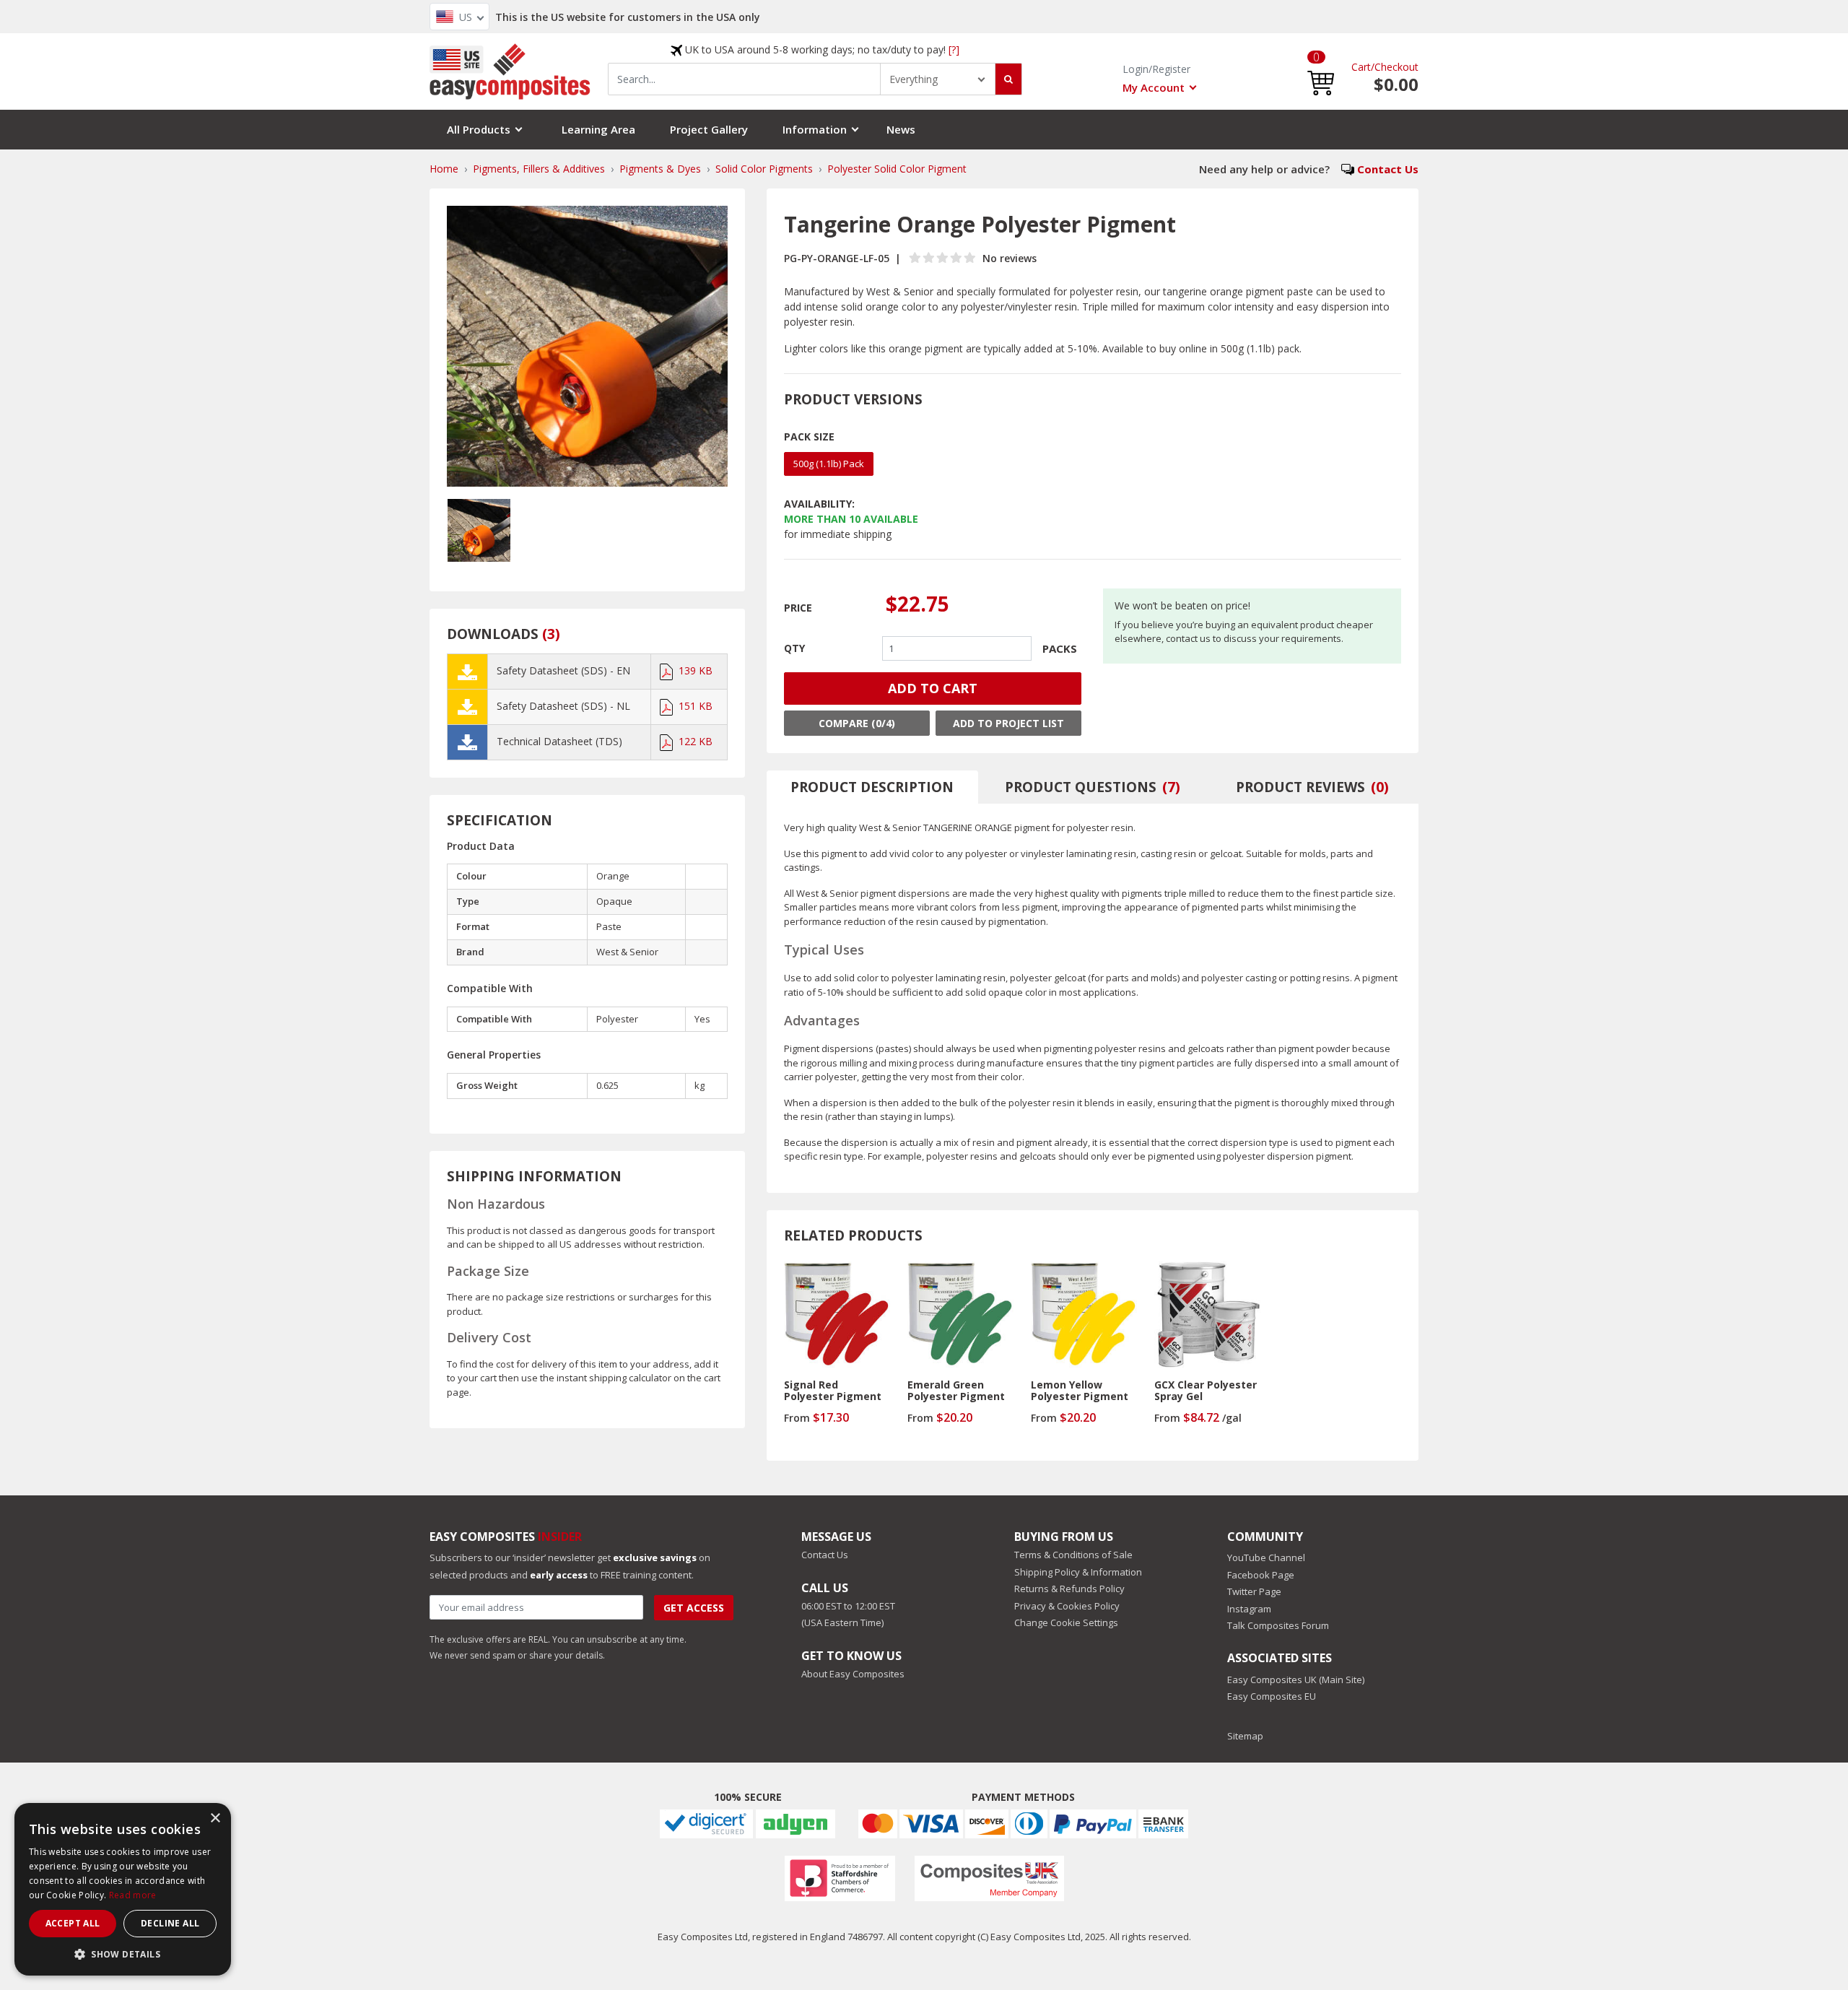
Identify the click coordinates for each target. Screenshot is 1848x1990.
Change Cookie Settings (1066, 1622)
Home (444, 169)
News (901, 129)
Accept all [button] (73, 1923)
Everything (914, 79)
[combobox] (744, 79)
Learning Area (598, 129)
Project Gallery (709, 129)
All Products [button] (479, 129)
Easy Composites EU (1272, 1696)
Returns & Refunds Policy (1069, 1589)
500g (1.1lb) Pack (829, 464)
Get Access (694, 1608)
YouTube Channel (1266, 1557)
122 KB (696, 741)
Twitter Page (1254, 1591)
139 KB (696, 670)
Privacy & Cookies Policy (1067, 1606)
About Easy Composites (853, 1674)
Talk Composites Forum (1278, 1625)
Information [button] (815, 129)
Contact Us (1388, 169)
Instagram (1249, 1609)
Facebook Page (1261, 1575)
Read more (133, 1895)
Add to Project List (1008, 723)
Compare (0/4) (857, 723)
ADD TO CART (933, 688)
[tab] (873, 787)
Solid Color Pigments (764, 169)
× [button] (215, 1819)
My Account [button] (1154, 87)
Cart (1361, 67)
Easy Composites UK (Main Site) (1296, 1680)
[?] (954, 49)
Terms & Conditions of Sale (1073, 1555)
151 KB (696, 706)
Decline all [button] (170, 1923)
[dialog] (123, 1889)
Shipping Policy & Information (1078, 1572)
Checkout (1396, 67)
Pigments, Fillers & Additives (539, 169)
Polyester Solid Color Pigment (897, 169)
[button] (1321, 72)
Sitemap (1245, 1736)
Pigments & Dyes (660, 169)
